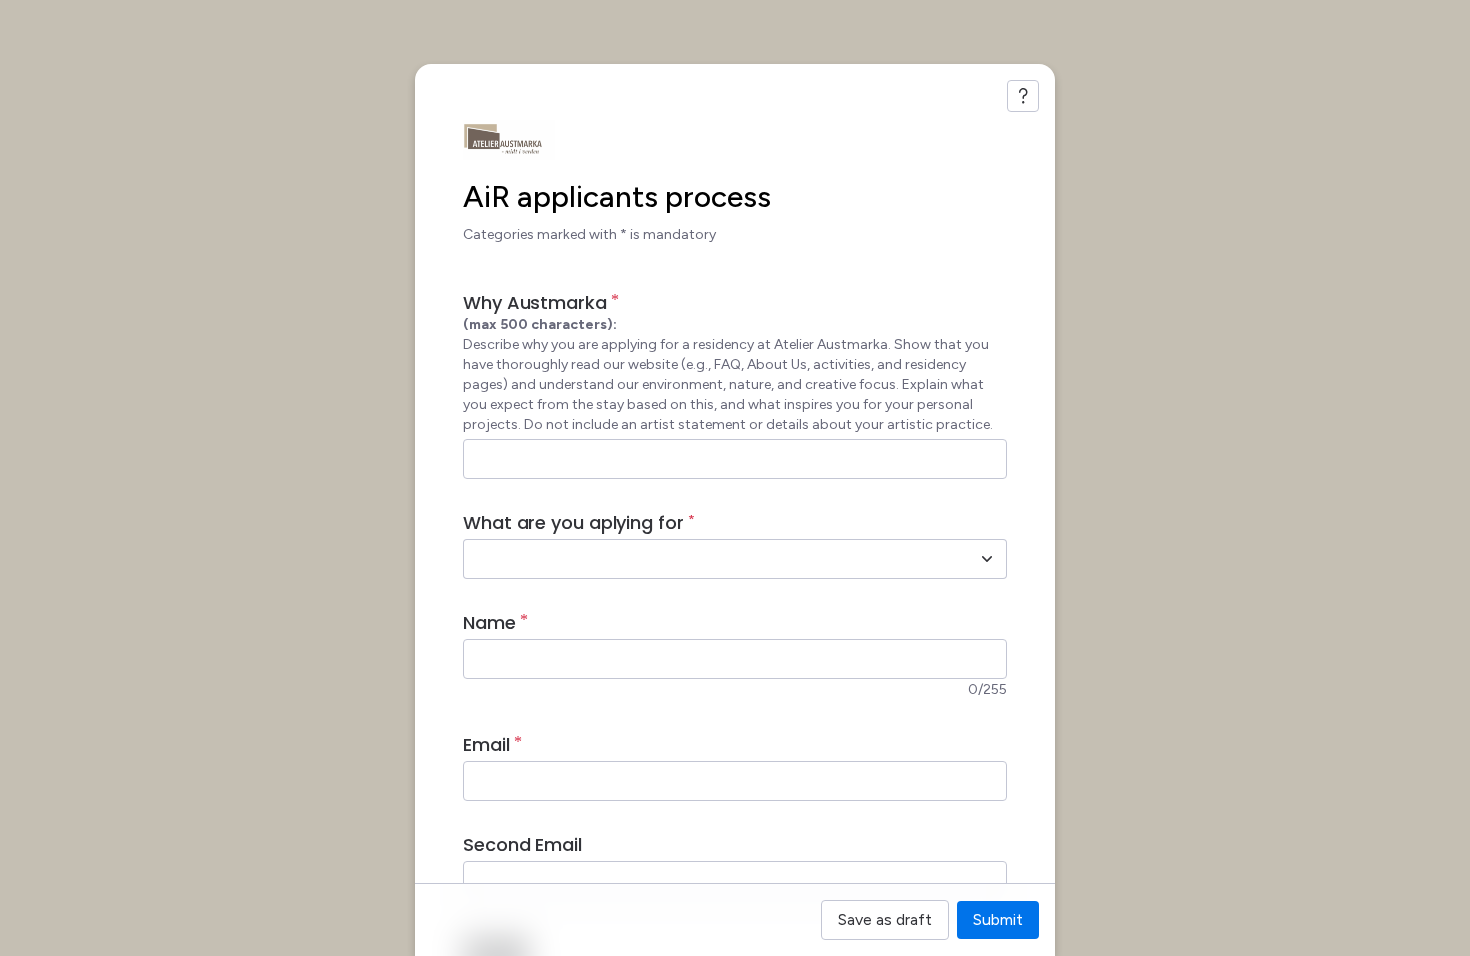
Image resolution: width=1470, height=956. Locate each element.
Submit (998, 919)
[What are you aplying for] (987, 559)
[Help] (1023, 96)
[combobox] (713, 559)
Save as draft (885, 919)
